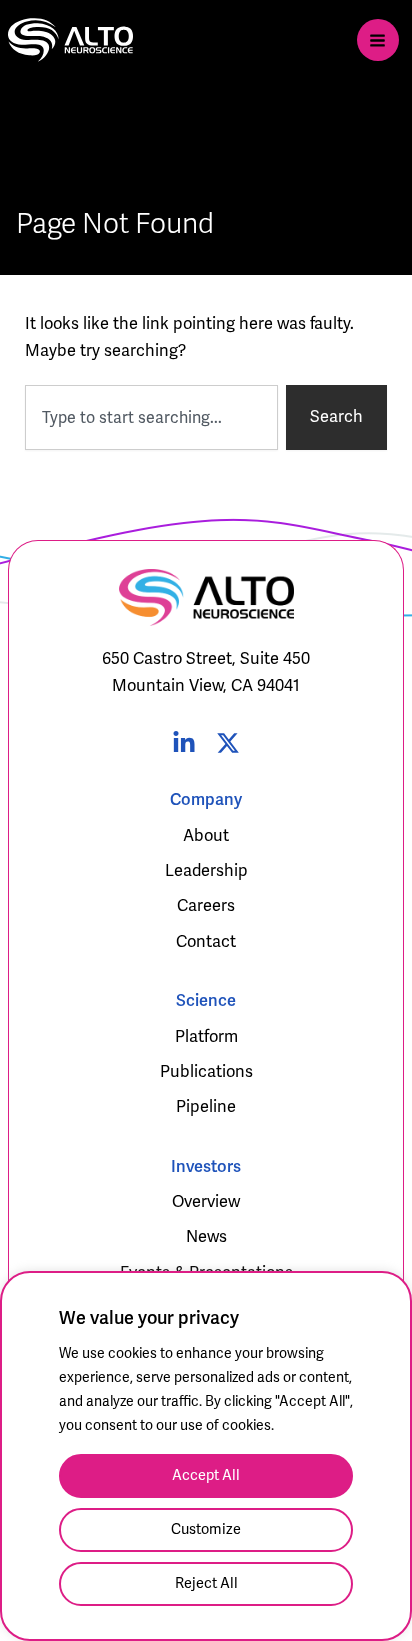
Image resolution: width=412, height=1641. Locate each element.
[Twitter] (228, 743)
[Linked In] (184, 743)
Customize (206, 1529)
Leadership (206, 871)
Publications (206, 1072)
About (206, 836)
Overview (206, 1202)
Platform (206, 1037)
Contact (206, 942)
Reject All (206, 1583)
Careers (206, 906)
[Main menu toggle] (378, 40)
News (206, 1237)
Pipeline (206, 1107)
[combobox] (152, 417)
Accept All (206, 1475)
